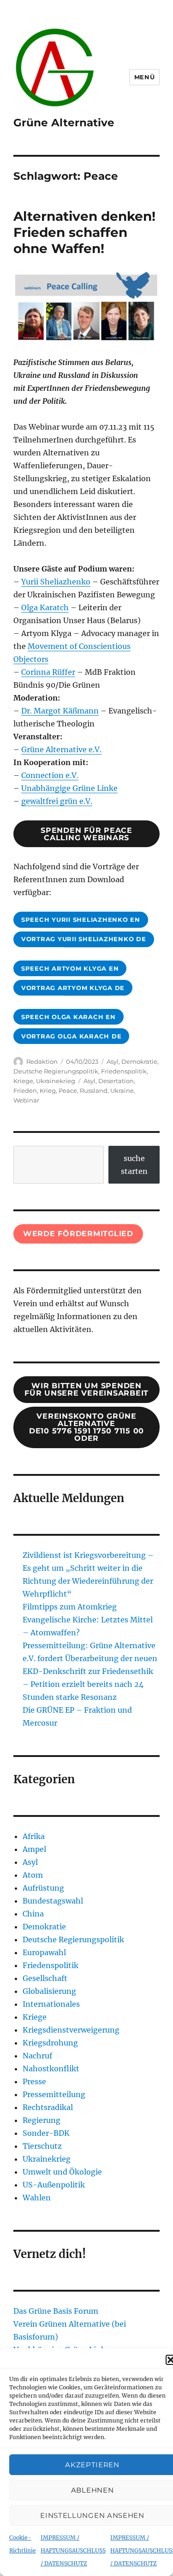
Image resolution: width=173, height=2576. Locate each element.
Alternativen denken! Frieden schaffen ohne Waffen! (84, 232)
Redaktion (42, 1061)
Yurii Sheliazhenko (56, 582)
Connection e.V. (50, 775)
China (33, 1914)
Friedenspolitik (124, 1071)
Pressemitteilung (54, 2094)
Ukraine (122, 1091)
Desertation (116, 1081)
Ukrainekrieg (56, 1081)
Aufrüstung (43, 1888)
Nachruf (37, 2056)
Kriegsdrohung (50, 2043)
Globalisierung (49, 1991)
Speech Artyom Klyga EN (70, 968)
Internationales (51, 2004)
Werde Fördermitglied (78, 1234)
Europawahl (44, 1952)
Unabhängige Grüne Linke (69, 788)
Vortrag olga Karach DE (72, 1036)
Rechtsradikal (48, 2107)
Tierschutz (42, 2146)
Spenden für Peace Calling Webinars (86, 834)
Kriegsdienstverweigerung (71, 2030)
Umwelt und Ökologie (62, 2172)
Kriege (23, 1081)
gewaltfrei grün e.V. (57, 801)
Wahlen (37, 2198)
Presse (34, 2081)
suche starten (134, 1165)
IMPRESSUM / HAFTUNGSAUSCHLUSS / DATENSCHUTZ (73, 2550)
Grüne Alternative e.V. (61, 749)
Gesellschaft (45, 1978)
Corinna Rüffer (48, 672)
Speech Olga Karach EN (69, 1017)
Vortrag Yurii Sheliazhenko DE (84, 939)
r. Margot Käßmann (63, 711)
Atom (33, 1875)
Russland (94, 1091)
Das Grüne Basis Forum (56, 2311)
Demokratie (139, 1061)
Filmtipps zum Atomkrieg (70, 1607)
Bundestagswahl (53, 1901)
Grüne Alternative (64, 123)
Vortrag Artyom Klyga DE (73, 988)
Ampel (34, 1849)
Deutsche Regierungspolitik (56, 1071)
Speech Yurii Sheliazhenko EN (81, 920)
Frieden (25, 1091)
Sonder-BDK (46, 2133)
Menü (144, 77)
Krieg (48, 1091)
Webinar (26, 1100)
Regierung (42, 2120)
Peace (68, 1091)
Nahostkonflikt (51, 2069)
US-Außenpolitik (54, 2185)
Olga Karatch (45, 607)
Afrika (34, 1836)
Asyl (113, 1061)
